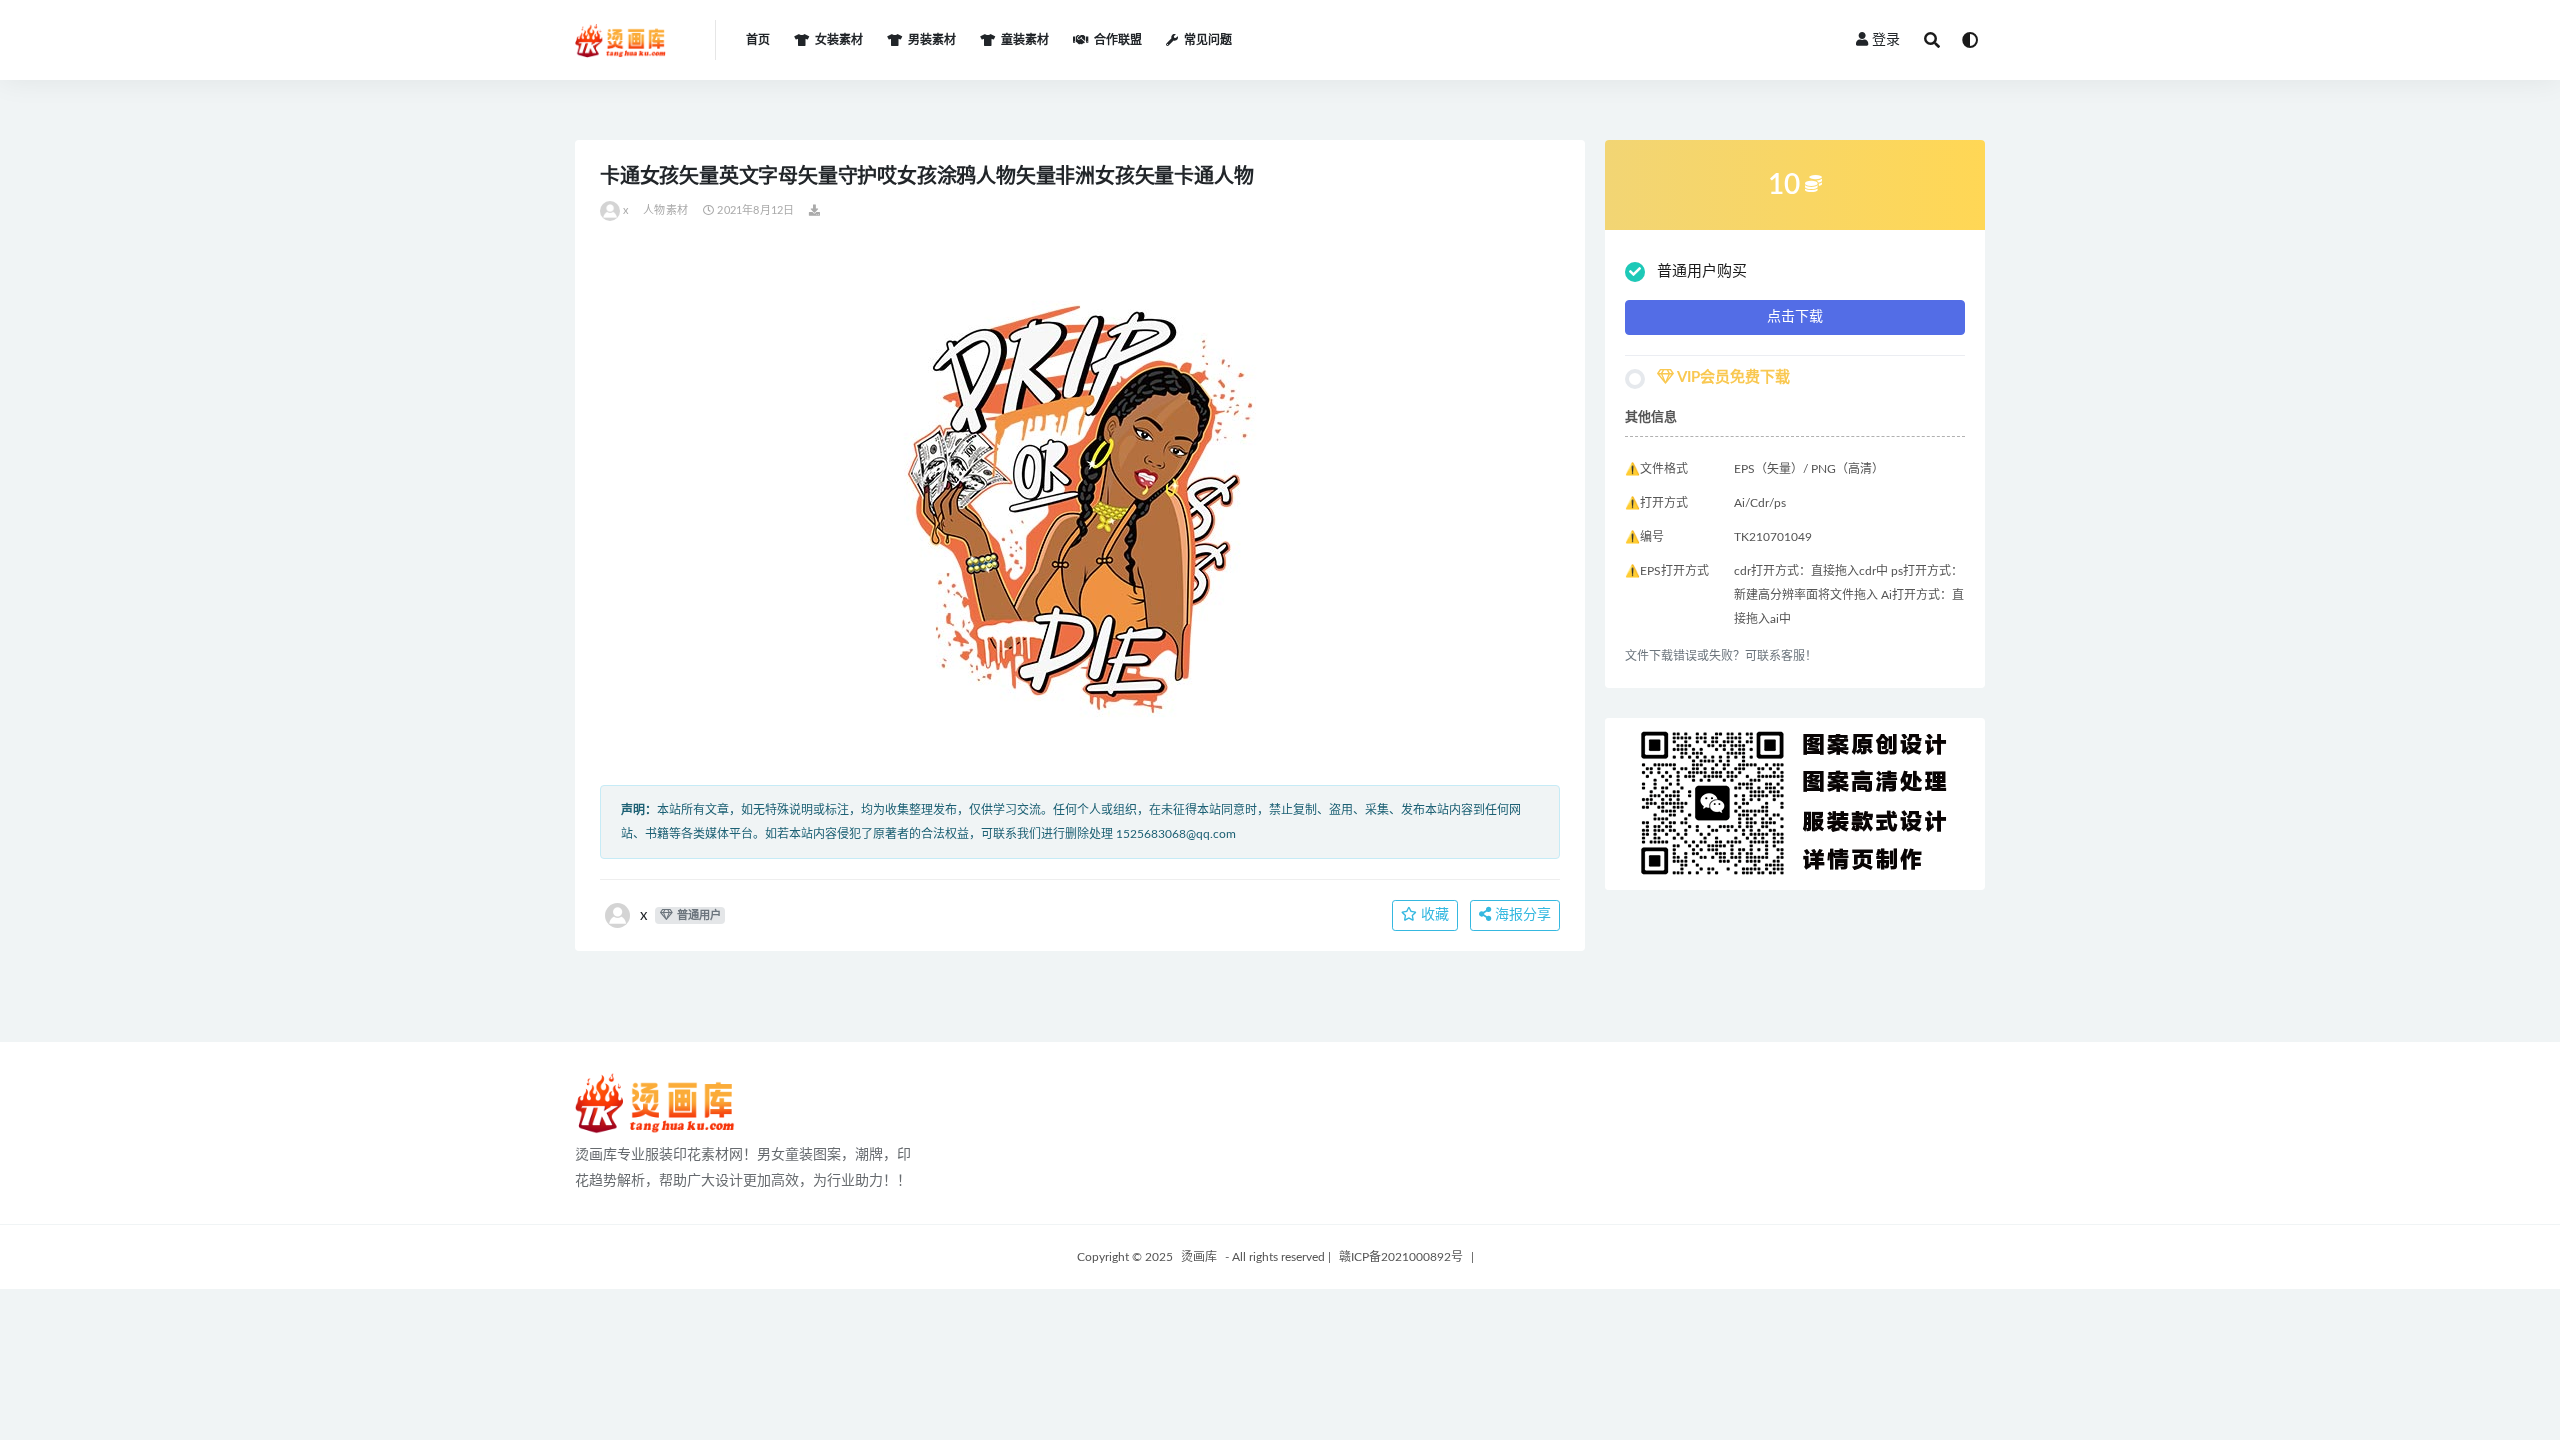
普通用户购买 (1702, 271)
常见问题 (1208, 40)
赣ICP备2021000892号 (1401, 1257)
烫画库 (1199, 1257)
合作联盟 (1118, 40)
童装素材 (1025, 40)
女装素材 (839, 40)
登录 (1886, 40)
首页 (758, 40)
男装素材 (932, 40)
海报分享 (1521, 915)
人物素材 (665, 210)
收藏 (1433, 915)
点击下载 (1795, 317)
